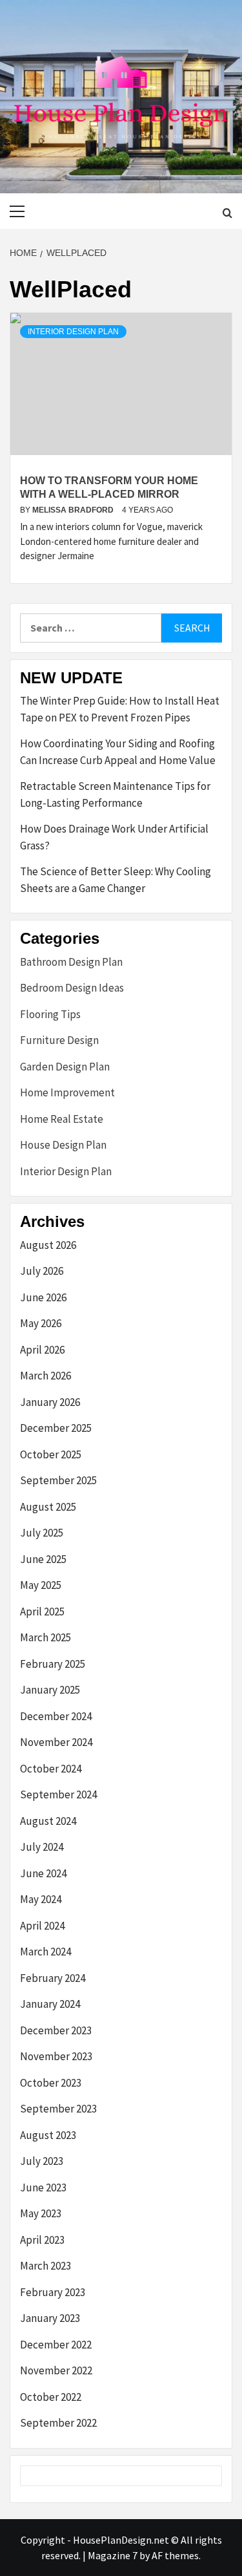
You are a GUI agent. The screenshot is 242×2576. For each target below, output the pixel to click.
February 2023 (53, 2292)
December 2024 (56, 1716)
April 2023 (42, 2240)
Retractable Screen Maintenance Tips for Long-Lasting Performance (115, 794)
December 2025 (56, 1428)
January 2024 (50, 2004)
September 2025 (58, 1480)
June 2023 (43, 2187)
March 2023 (45, 2266)
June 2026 (43, 1297)
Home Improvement (67, 1092)
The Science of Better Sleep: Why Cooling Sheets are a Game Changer (116, 880)
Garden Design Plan (65, 1067)
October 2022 (51, 2397)
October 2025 (51, 1454)
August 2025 (48, 1507)
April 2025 (42, 1612)
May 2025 (41, 1585)
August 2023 (48, 2135)
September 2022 (58, 2423)
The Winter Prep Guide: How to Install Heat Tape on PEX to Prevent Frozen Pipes (120, 709)
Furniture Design (59, 1040)
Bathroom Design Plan (71, 962)
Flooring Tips (50, 1014)
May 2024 (41, 1899)
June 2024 (43, 1873)
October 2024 (51, 1769)
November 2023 (56, 2056)
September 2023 (58, 2109)
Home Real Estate (62, 1119)
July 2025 (42, 1533)
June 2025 (43, 1559)
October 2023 (51, 2083)
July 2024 (42, 1847)
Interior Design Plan (73, 332)
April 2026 (42, 1350)
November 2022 (56, 2370)
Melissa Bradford (74, 510)
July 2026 (42, 1271)
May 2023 (41, 2213)
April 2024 (42, 1926)
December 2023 (56, 2030)
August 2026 (48, 1245)
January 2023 (50, 2318)
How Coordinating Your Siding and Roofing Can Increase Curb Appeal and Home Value (118, 752)
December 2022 (56, 2345)
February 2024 (53, 1978)
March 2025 (45, 1637)
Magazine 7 (113, 2555)
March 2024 (45, 1952)
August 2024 (48, 1821)
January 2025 (50, 1690)
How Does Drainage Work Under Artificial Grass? (114, 837)
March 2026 (45, 1376)
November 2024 (56, 1742)
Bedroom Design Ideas (72, 988)
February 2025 (53, 1664)
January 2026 (50, 1402)
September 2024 (58, 1794)
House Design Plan (63, 1145)
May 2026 (41, 1323)
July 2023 (42, 2161)
